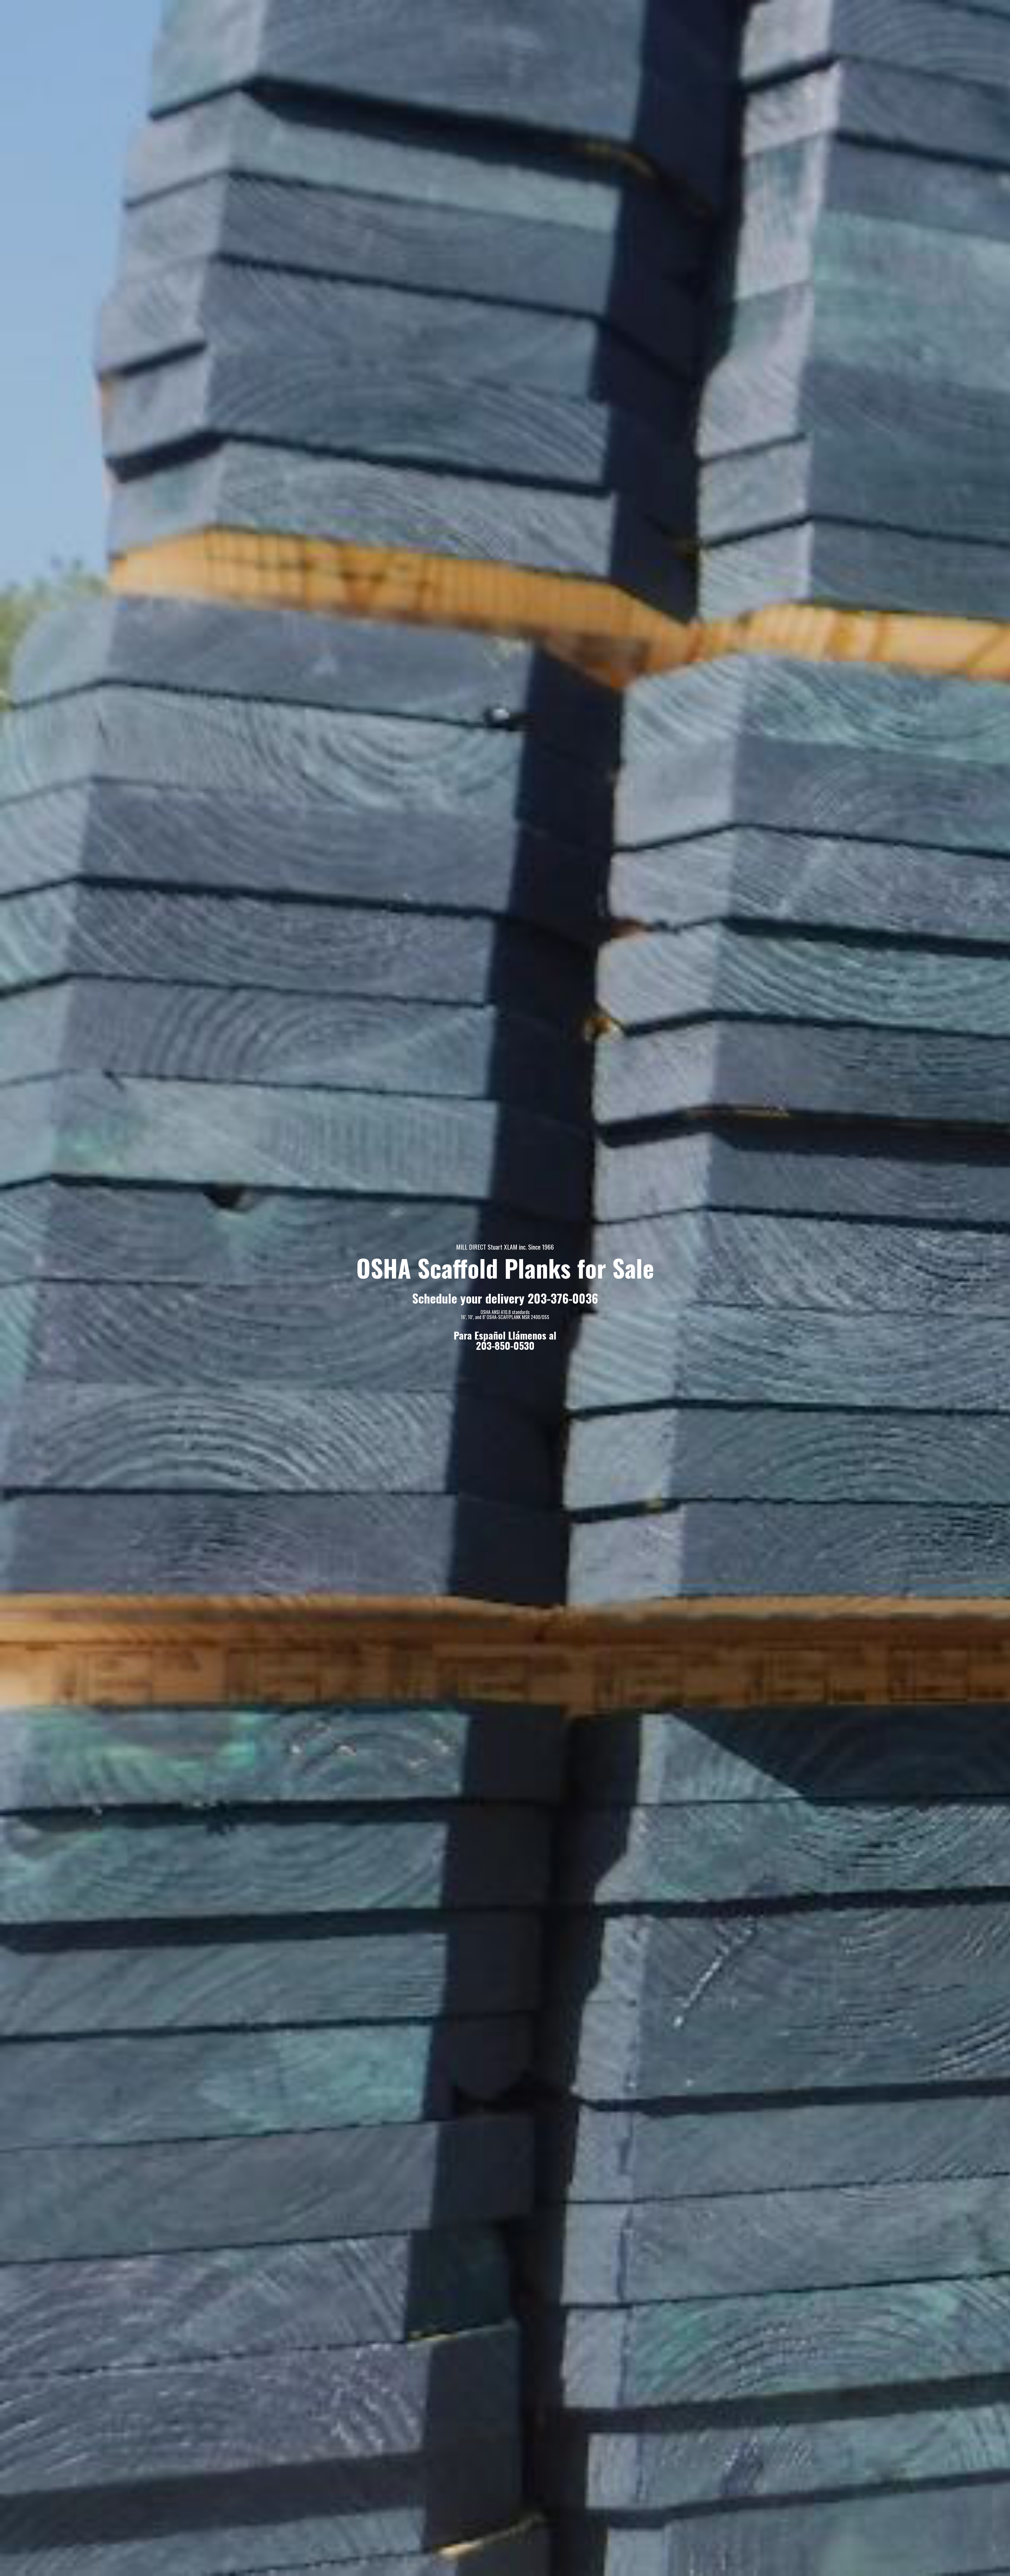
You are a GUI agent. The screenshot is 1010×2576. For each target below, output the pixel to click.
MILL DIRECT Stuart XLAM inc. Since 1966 (505, 1247)
